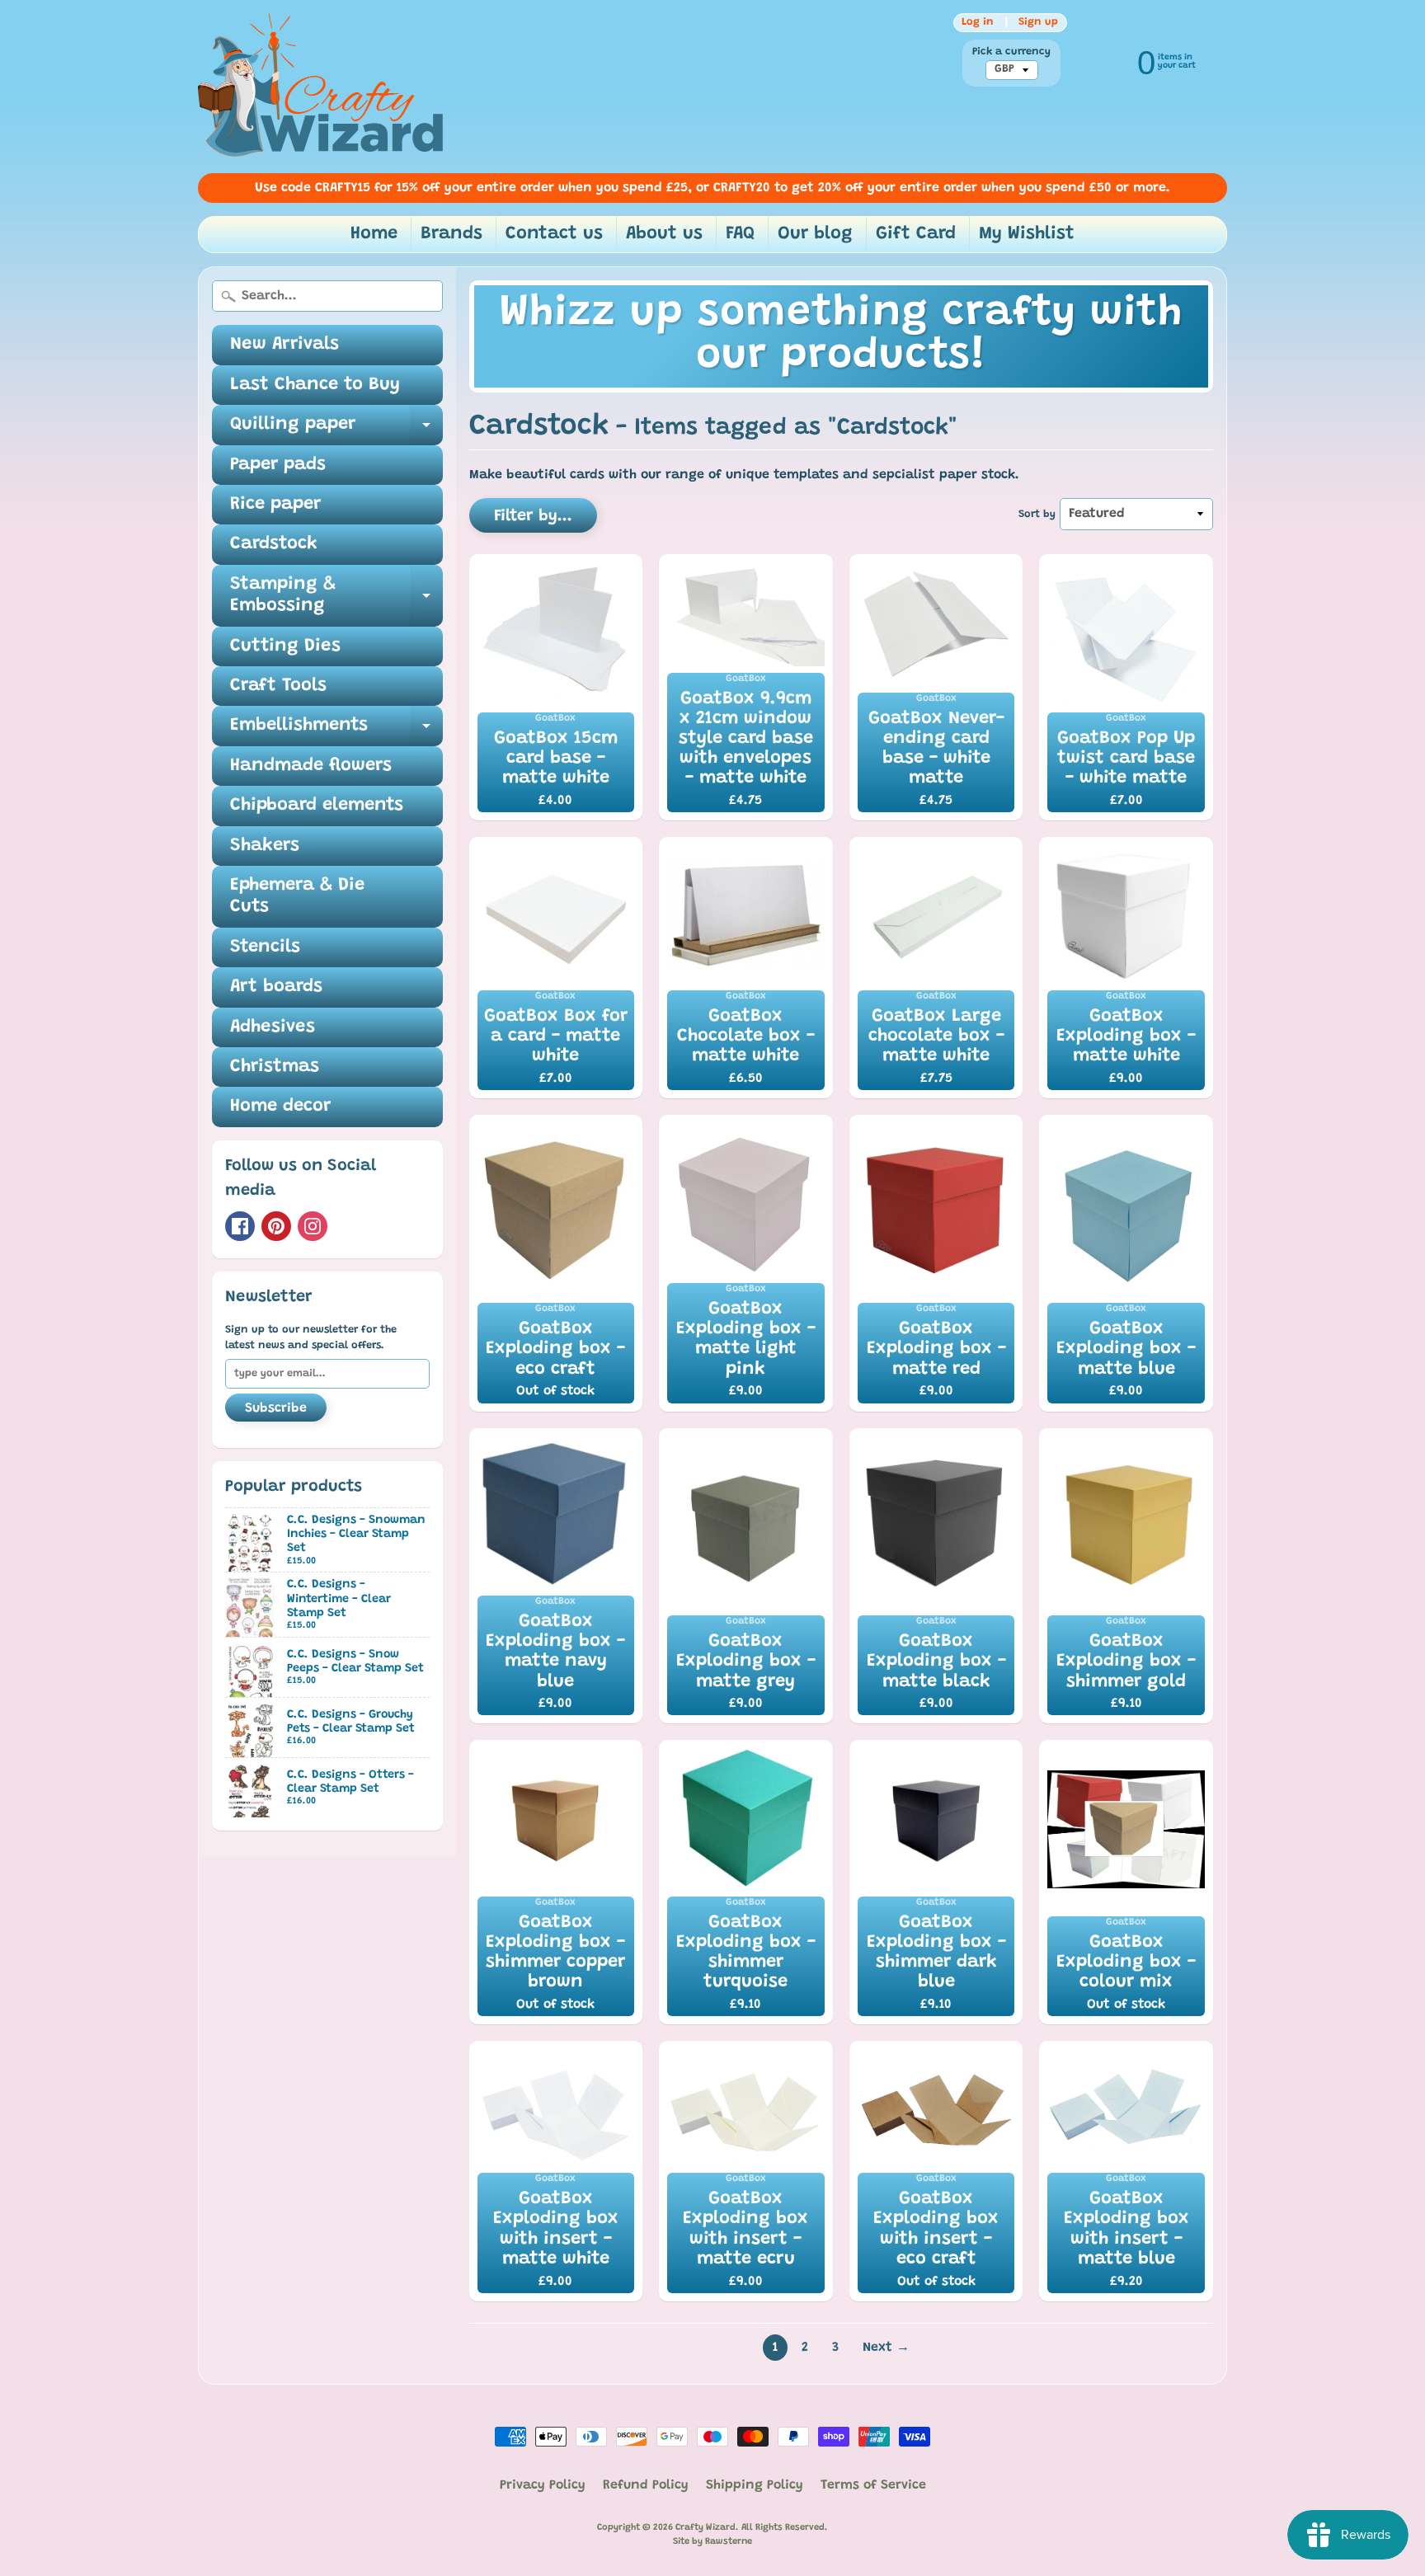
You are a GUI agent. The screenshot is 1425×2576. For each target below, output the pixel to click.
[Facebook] (240, 1226)
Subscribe (276, 1408)
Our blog (815, 234)
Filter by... (533, 516)
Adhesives (273, 1027)
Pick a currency (1011, 52)
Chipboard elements (317, 806)
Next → (886, 2348)
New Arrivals (285, 345)
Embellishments (336, 731)
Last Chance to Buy (315, 385)
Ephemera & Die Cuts (297, 896)
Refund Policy (646, 2485)
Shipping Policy (755, 2485)
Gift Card (916, 234)
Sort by (1037, 515)
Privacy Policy (543, 2485)
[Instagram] (313, 1226)
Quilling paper (336, 430)
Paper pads (278, 465)
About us (664, 234)
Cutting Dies (285, 646)
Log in (978, 22)
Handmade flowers (311, 766)
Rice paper (275, 505)
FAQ (740, 234)
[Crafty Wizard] (322, 87)
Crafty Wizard (705, 2528)
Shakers (265, 846)
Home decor (280, 1107)
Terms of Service (873, 2485)
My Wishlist (1027, 234)
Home (374, 234)
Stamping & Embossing (336, 596)
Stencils (265, 947)
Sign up (1038, 22)
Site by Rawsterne (712, 2542)
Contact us (554, 234)
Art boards (276, 987)
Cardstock (274, 544)
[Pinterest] (276, 1226)
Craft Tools (278, 686)
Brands (451, 234)
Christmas (275, 1067)
